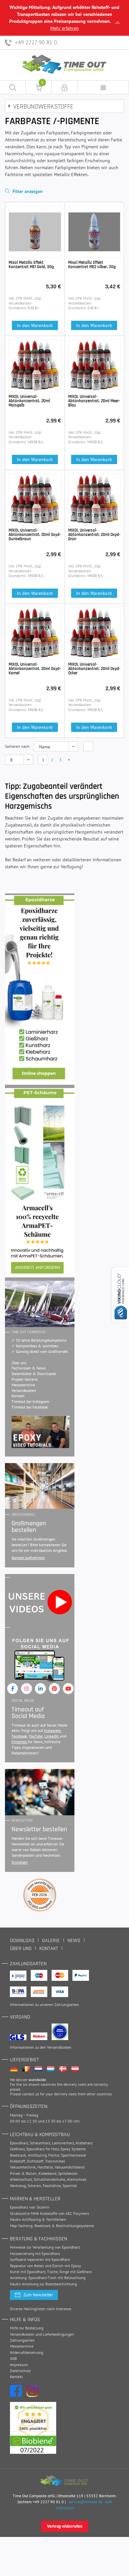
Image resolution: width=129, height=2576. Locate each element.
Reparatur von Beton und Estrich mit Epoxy (45, 2266)
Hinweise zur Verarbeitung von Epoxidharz (45, 2247)
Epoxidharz (19, 2143)
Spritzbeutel (68, 2173)
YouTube (36, 1736)
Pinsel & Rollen (23, 2173)
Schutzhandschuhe (49, 2179)
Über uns (19, 1363)
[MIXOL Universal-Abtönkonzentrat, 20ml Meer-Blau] (94, 366)
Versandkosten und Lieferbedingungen (42, 2334)
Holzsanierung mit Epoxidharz (35, 2253)
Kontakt (18, 1396)
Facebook (19, 1736)
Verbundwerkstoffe (43, 107)
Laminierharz (63, 2143)
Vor (69, 760)
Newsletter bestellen (39, 1829)
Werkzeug (18, 2186)
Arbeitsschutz (21, 2179)
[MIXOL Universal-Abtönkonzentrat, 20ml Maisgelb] (35, 366)
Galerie (51, 1941)
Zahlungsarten (67, 2004)
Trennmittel (55, 2161)
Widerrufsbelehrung (26, 2352)
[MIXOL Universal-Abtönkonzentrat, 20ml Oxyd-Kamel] (35, 633)
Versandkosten (24, 1390)
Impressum (19, 2365)
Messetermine (23, 1385)
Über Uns (21, 1949)
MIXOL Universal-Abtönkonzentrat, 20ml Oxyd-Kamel (35, 669)
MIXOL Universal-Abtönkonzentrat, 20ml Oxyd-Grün (94, 535)
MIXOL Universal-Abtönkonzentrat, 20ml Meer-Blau (94, 401)
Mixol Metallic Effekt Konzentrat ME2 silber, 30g (92, 265)
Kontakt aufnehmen (28, 1558)
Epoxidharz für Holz (43, 2149)
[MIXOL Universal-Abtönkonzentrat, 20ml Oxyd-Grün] (94, 500)
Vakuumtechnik (23, 2167)
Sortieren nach (17, 746)
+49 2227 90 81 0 (35, 42)
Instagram (52, 1730)
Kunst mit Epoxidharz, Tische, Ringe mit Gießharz (51, 2272)
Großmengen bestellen (29, 1527)
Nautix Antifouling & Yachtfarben (38, 2219)
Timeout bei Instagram (30, 1401)
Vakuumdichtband (69, 2167)
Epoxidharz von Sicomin (30, 2207)
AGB (13, 2358)
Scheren (34, 2186)
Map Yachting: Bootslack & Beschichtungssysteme (52, 2226)
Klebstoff (18, 2161)
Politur (54, 2155)
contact (28, 2094)
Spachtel (70, 2186)
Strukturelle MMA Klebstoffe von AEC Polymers (49, 2213)
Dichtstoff (35, 2161)
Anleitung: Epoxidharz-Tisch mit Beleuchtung (48, 2278)
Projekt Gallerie (25, 1379)
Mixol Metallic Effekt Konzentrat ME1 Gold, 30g (31, 265)
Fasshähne (52, 2186)
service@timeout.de (86, 2502)
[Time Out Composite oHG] (65, 2481)
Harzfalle (45, 2167)
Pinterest (20, 1742)
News (74, 1941)
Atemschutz (77, 2179)
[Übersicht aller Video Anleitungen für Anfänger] (41, 1432)
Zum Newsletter (38, 2295)
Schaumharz (40, 2143)
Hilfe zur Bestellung (27, 2328)
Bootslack (18, 2155)
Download (22, 1941)
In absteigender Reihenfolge (88, 746)
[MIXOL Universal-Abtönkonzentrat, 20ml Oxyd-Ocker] (94, 633)
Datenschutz (20, 2371)
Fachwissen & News (29, 1368)
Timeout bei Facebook (30, 1407)
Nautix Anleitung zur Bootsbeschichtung (43, 2284)
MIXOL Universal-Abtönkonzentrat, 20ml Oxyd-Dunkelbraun (35, 535)
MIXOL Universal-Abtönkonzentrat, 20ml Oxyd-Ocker (94, 669)
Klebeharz (84, 2143)
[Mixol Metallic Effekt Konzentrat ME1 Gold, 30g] (35, 232)
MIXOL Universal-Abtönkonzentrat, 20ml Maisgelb (29, 401)
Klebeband (47, 2173)
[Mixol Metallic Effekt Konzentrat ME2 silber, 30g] (94, 232)
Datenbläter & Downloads (34, 1374)
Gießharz (17, 2149)
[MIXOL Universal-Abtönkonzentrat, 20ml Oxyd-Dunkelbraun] (35, 500)
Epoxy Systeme (73, 2149)
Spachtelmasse (73, 2155)
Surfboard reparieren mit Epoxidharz (40, 2259)
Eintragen (20, 1862)
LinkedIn (52, 1736)
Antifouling (37, 2155)
